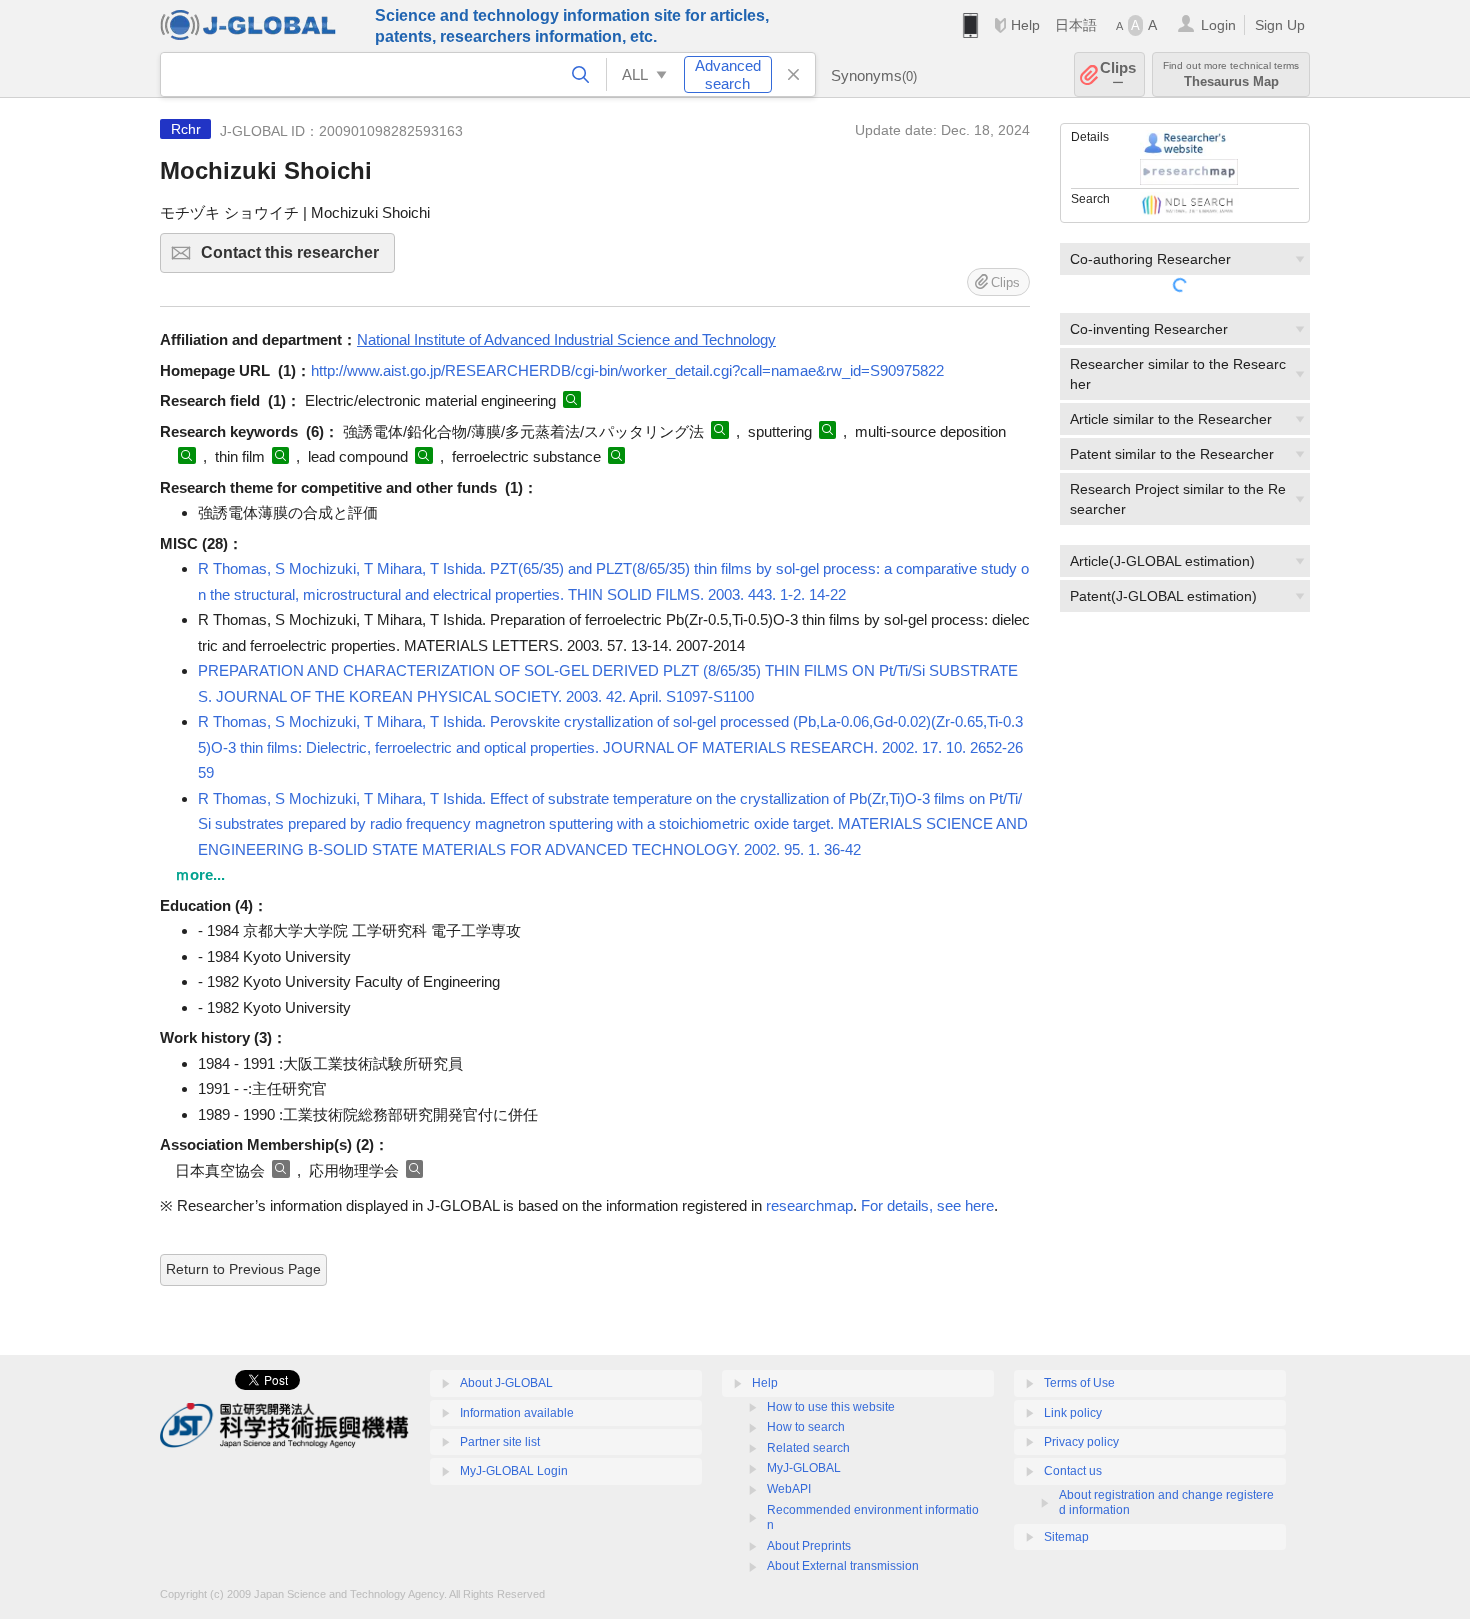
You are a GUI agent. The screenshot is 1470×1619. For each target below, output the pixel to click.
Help (1025, 25)
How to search (806, 1427)
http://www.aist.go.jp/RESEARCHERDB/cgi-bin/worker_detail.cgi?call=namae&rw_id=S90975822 (627, 370)
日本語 (1076, 25)
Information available (517, 1413)
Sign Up (1280, 25)
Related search (808, 1448)
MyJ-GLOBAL (804, 1468)
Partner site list (500, 1442)
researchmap (809, 1205)
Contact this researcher (298, 258)
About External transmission (843, 1566)
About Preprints (809, 1546)
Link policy (1073, 1413)
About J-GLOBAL (506, 1383)
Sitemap (1066, 1537)
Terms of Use (1079, 1383)
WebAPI (789, 1489)
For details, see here (927, 1205)
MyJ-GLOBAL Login (514, 1471)
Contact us (1073, 1471)
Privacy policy (1081, 1442)
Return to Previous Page (243, 1269)
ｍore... (200, 874)
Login (1218, 25)
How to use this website (831, 1407)
